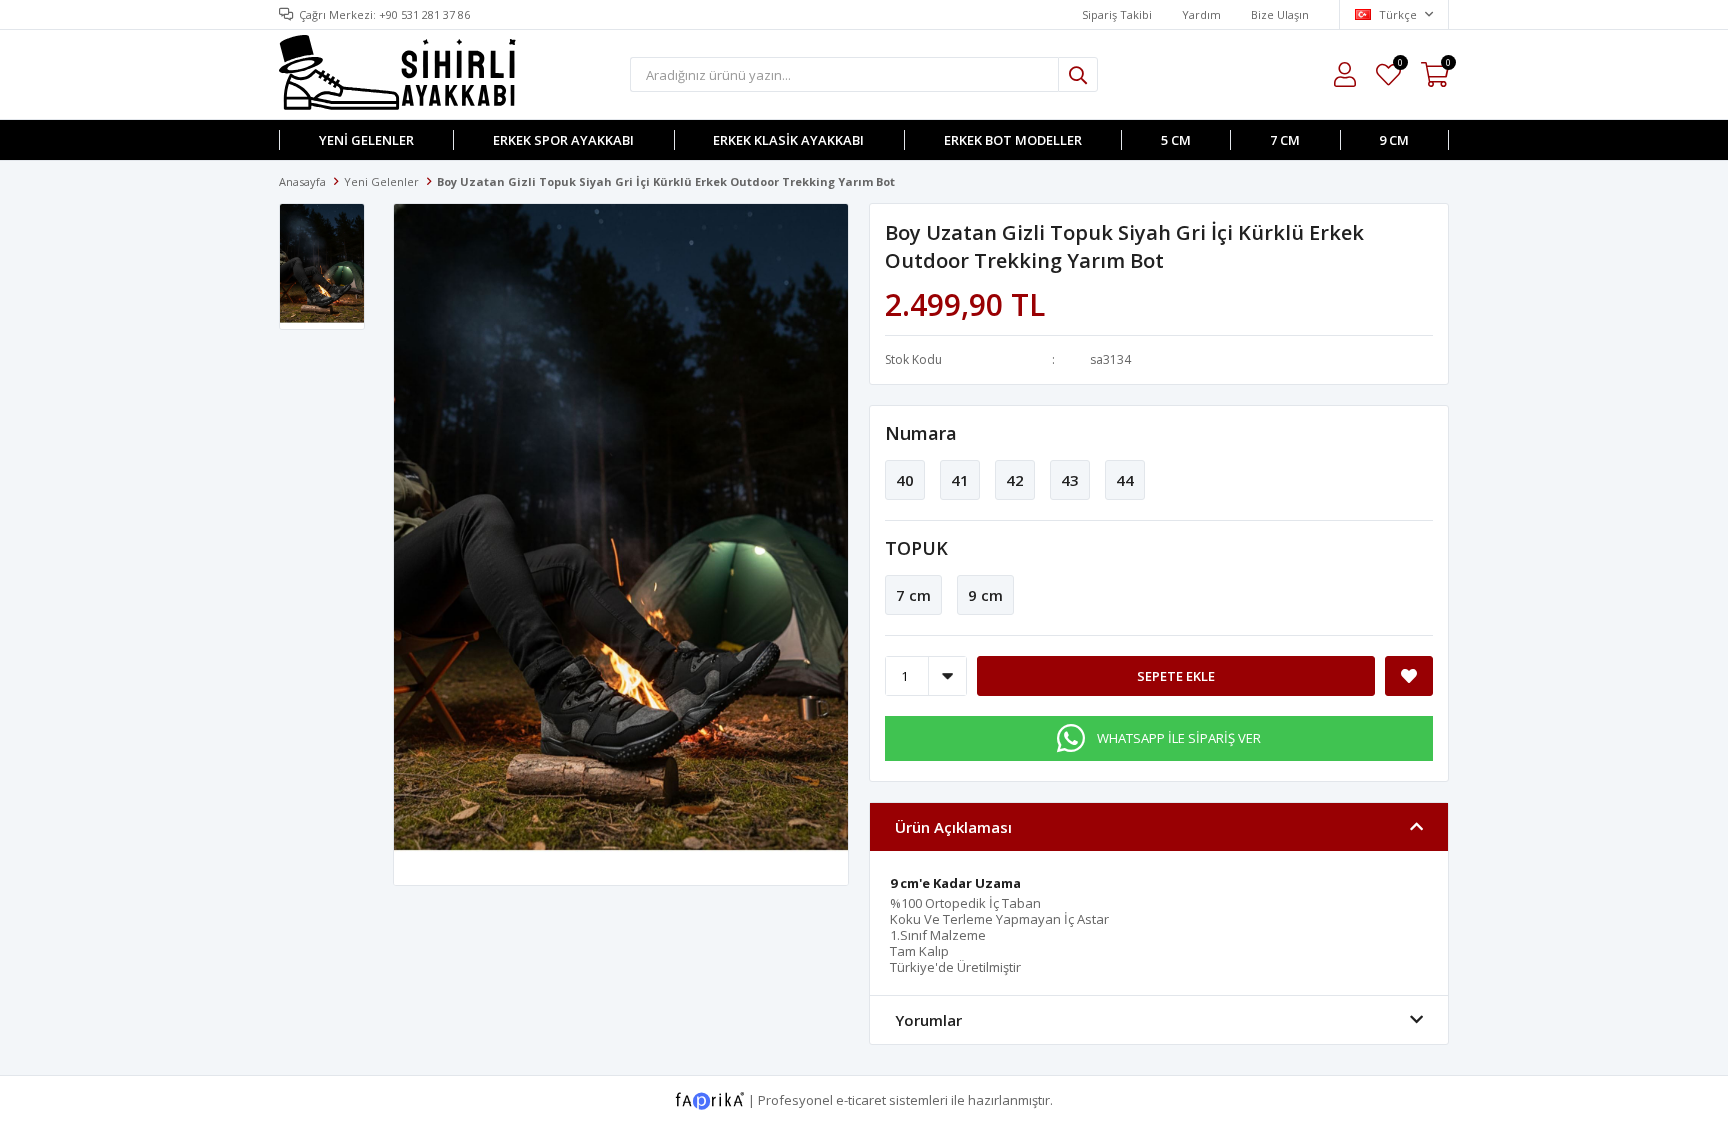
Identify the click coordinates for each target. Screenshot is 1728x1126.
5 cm (1176, 140)
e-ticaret (861, 1099)
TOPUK (916, 548)
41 (960, 480)
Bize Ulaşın (1280, 14)
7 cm (1285, 140)
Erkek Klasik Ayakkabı (788, 140)
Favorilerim (1399, 65)
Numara (921, 433)
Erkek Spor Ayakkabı (563, 140)
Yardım (1201, 14)
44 (1125, 480)
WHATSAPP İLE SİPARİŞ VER (1179, 738)
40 (905, 480)
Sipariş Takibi (1117, 14)
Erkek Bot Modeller (1013, 140)
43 (1070, 480)
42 (1015, 480)
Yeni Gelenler (366, 140)
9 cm (1394, 140)
